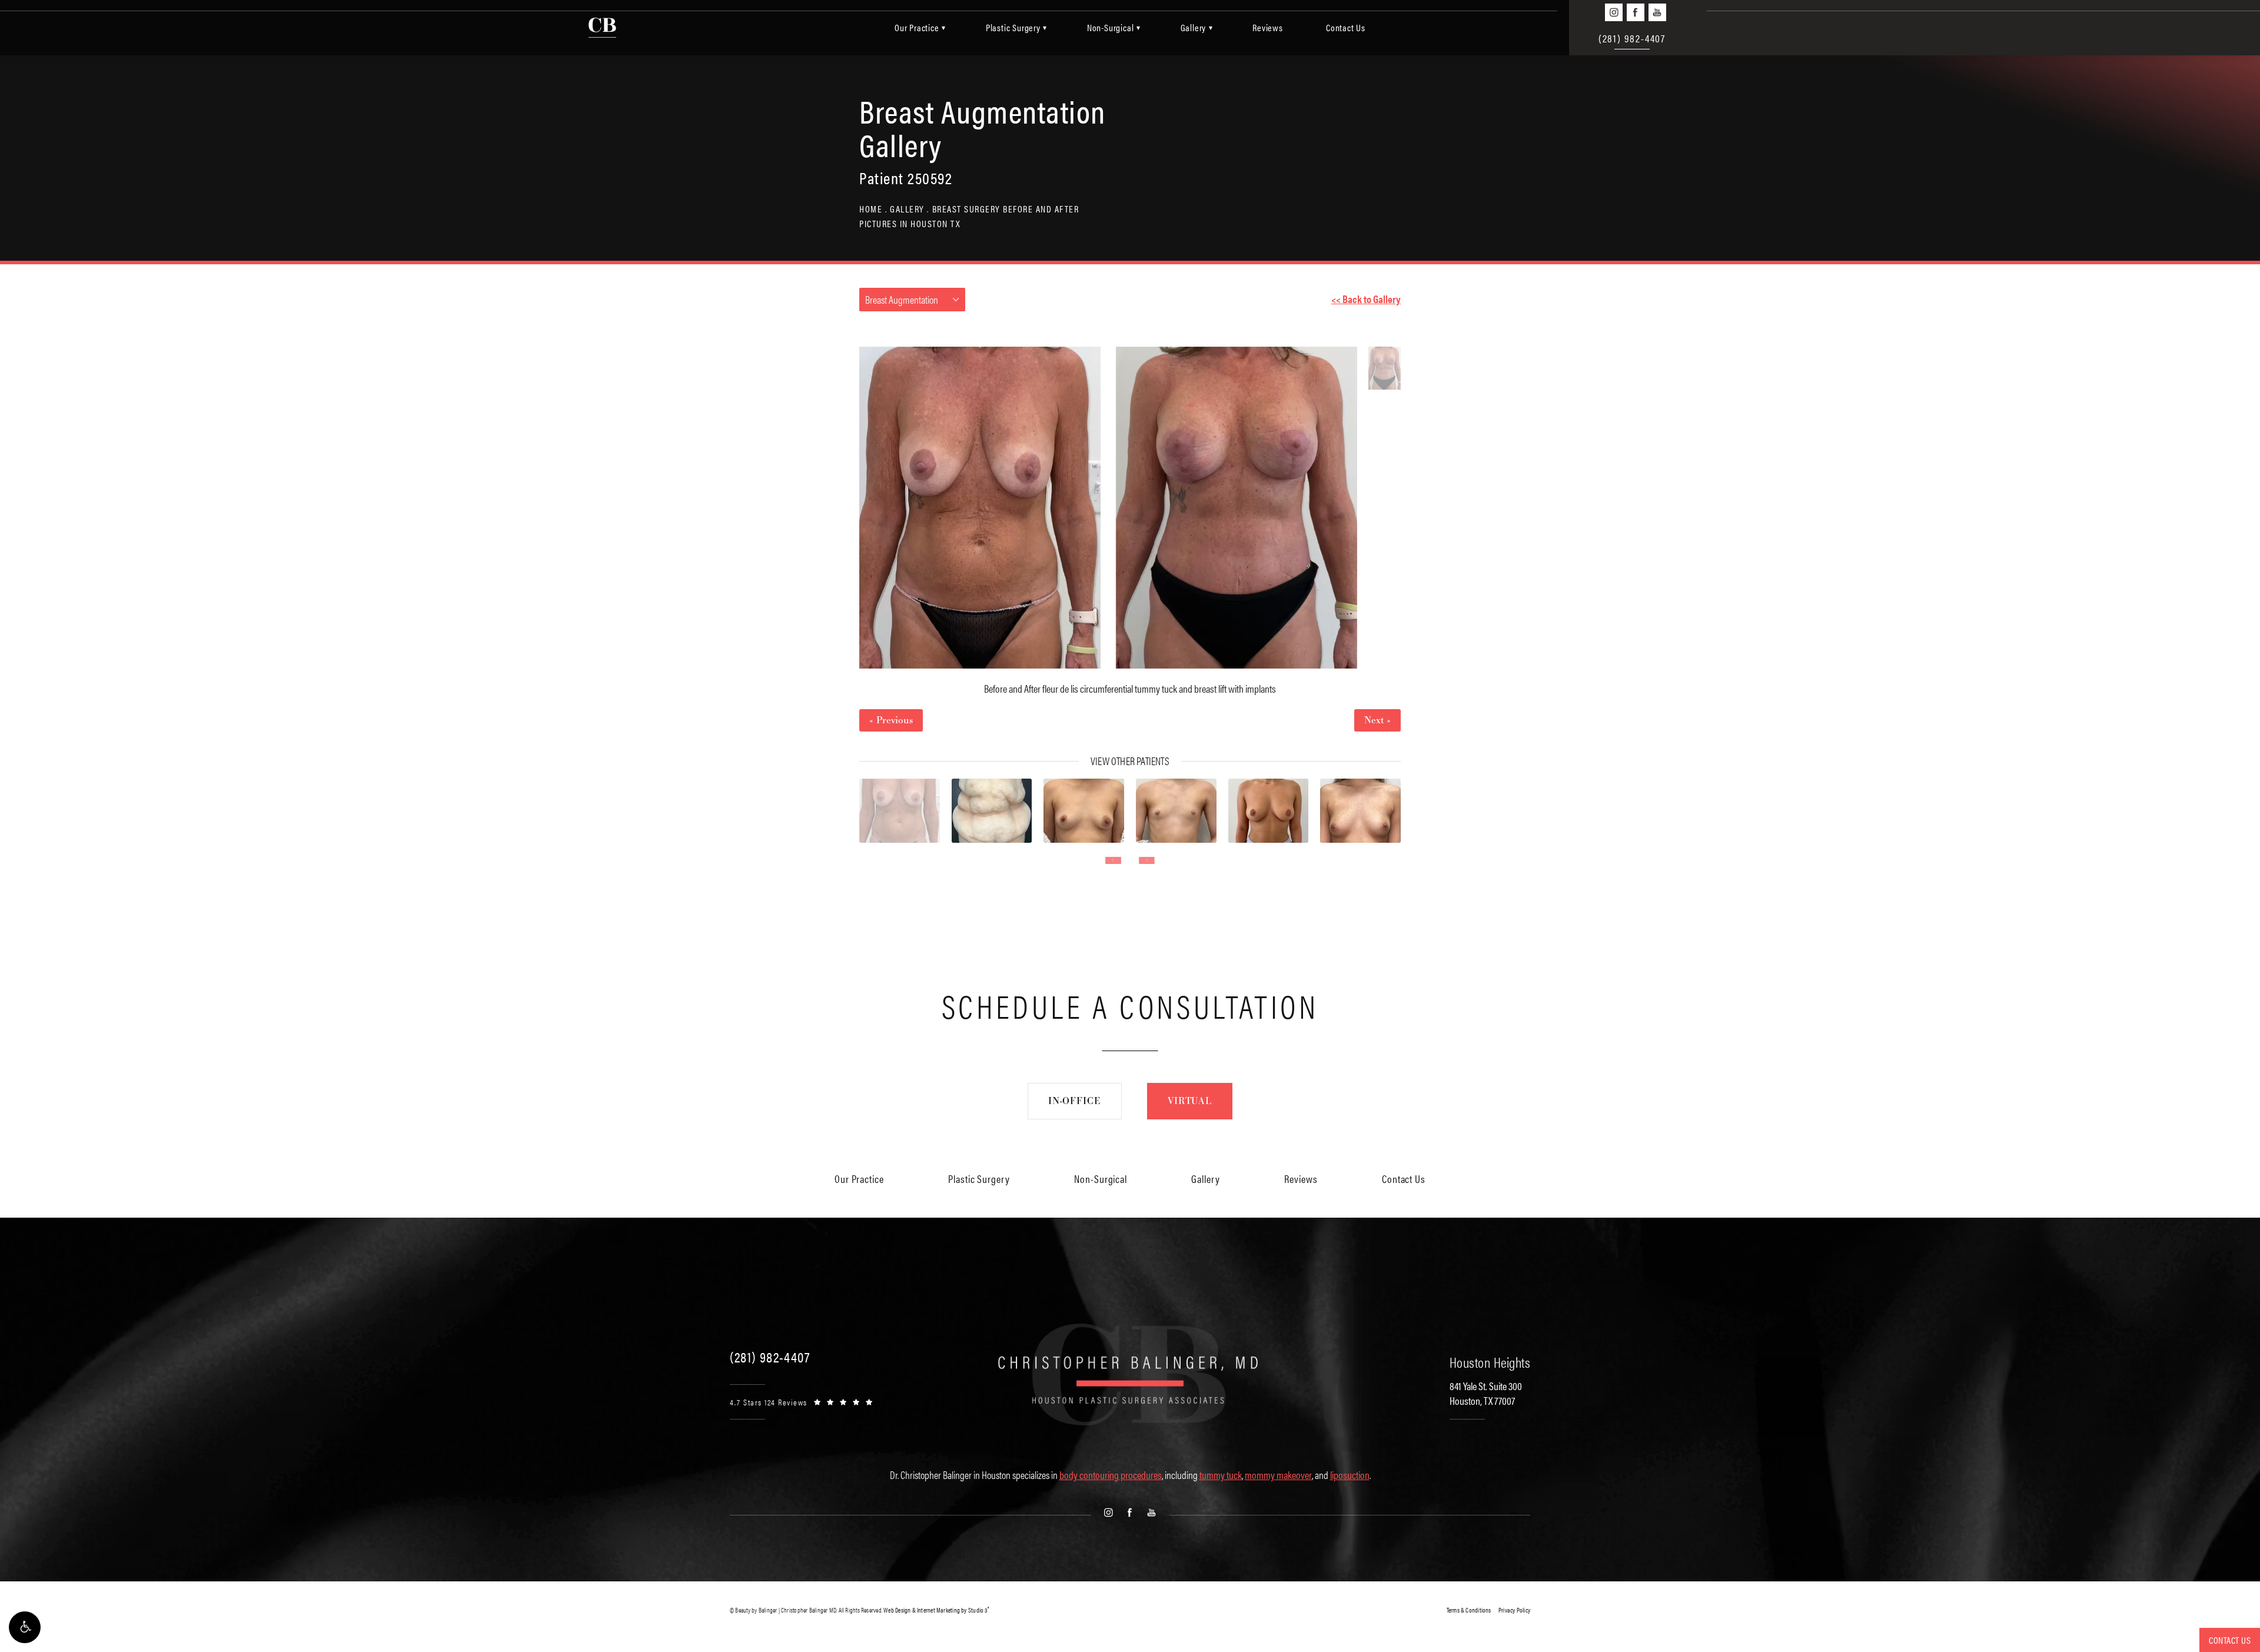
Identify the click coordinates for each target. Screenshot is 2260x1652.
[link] (770, 1357)
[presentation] (1113, 860)
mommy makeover (1278, 1475)
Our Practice (917, 27)
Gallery (1194, 27)
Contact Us (1346, 27)
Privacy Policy (1514, 1610)
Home (871, 209)
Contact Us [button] (2230, 1640)
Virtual (1190, 1101)
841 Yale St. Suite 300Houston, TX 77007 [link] (1486, 1393)
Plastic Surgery (1013, 27)
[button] (25, 1627)
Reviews (1268, 27)
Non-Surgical (1111, 27)
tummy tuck (1221, 1475)
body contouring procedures (1111, 1475)
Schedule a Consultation (1130, 1005)
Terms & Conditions (1469, 1610)
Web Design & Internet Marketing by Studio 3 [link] (936, 1610)
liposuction (1350, 1475)
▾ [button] (944, 27)
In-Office (1075, 1101)
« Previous (891, 720)
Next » (1377, 720)
